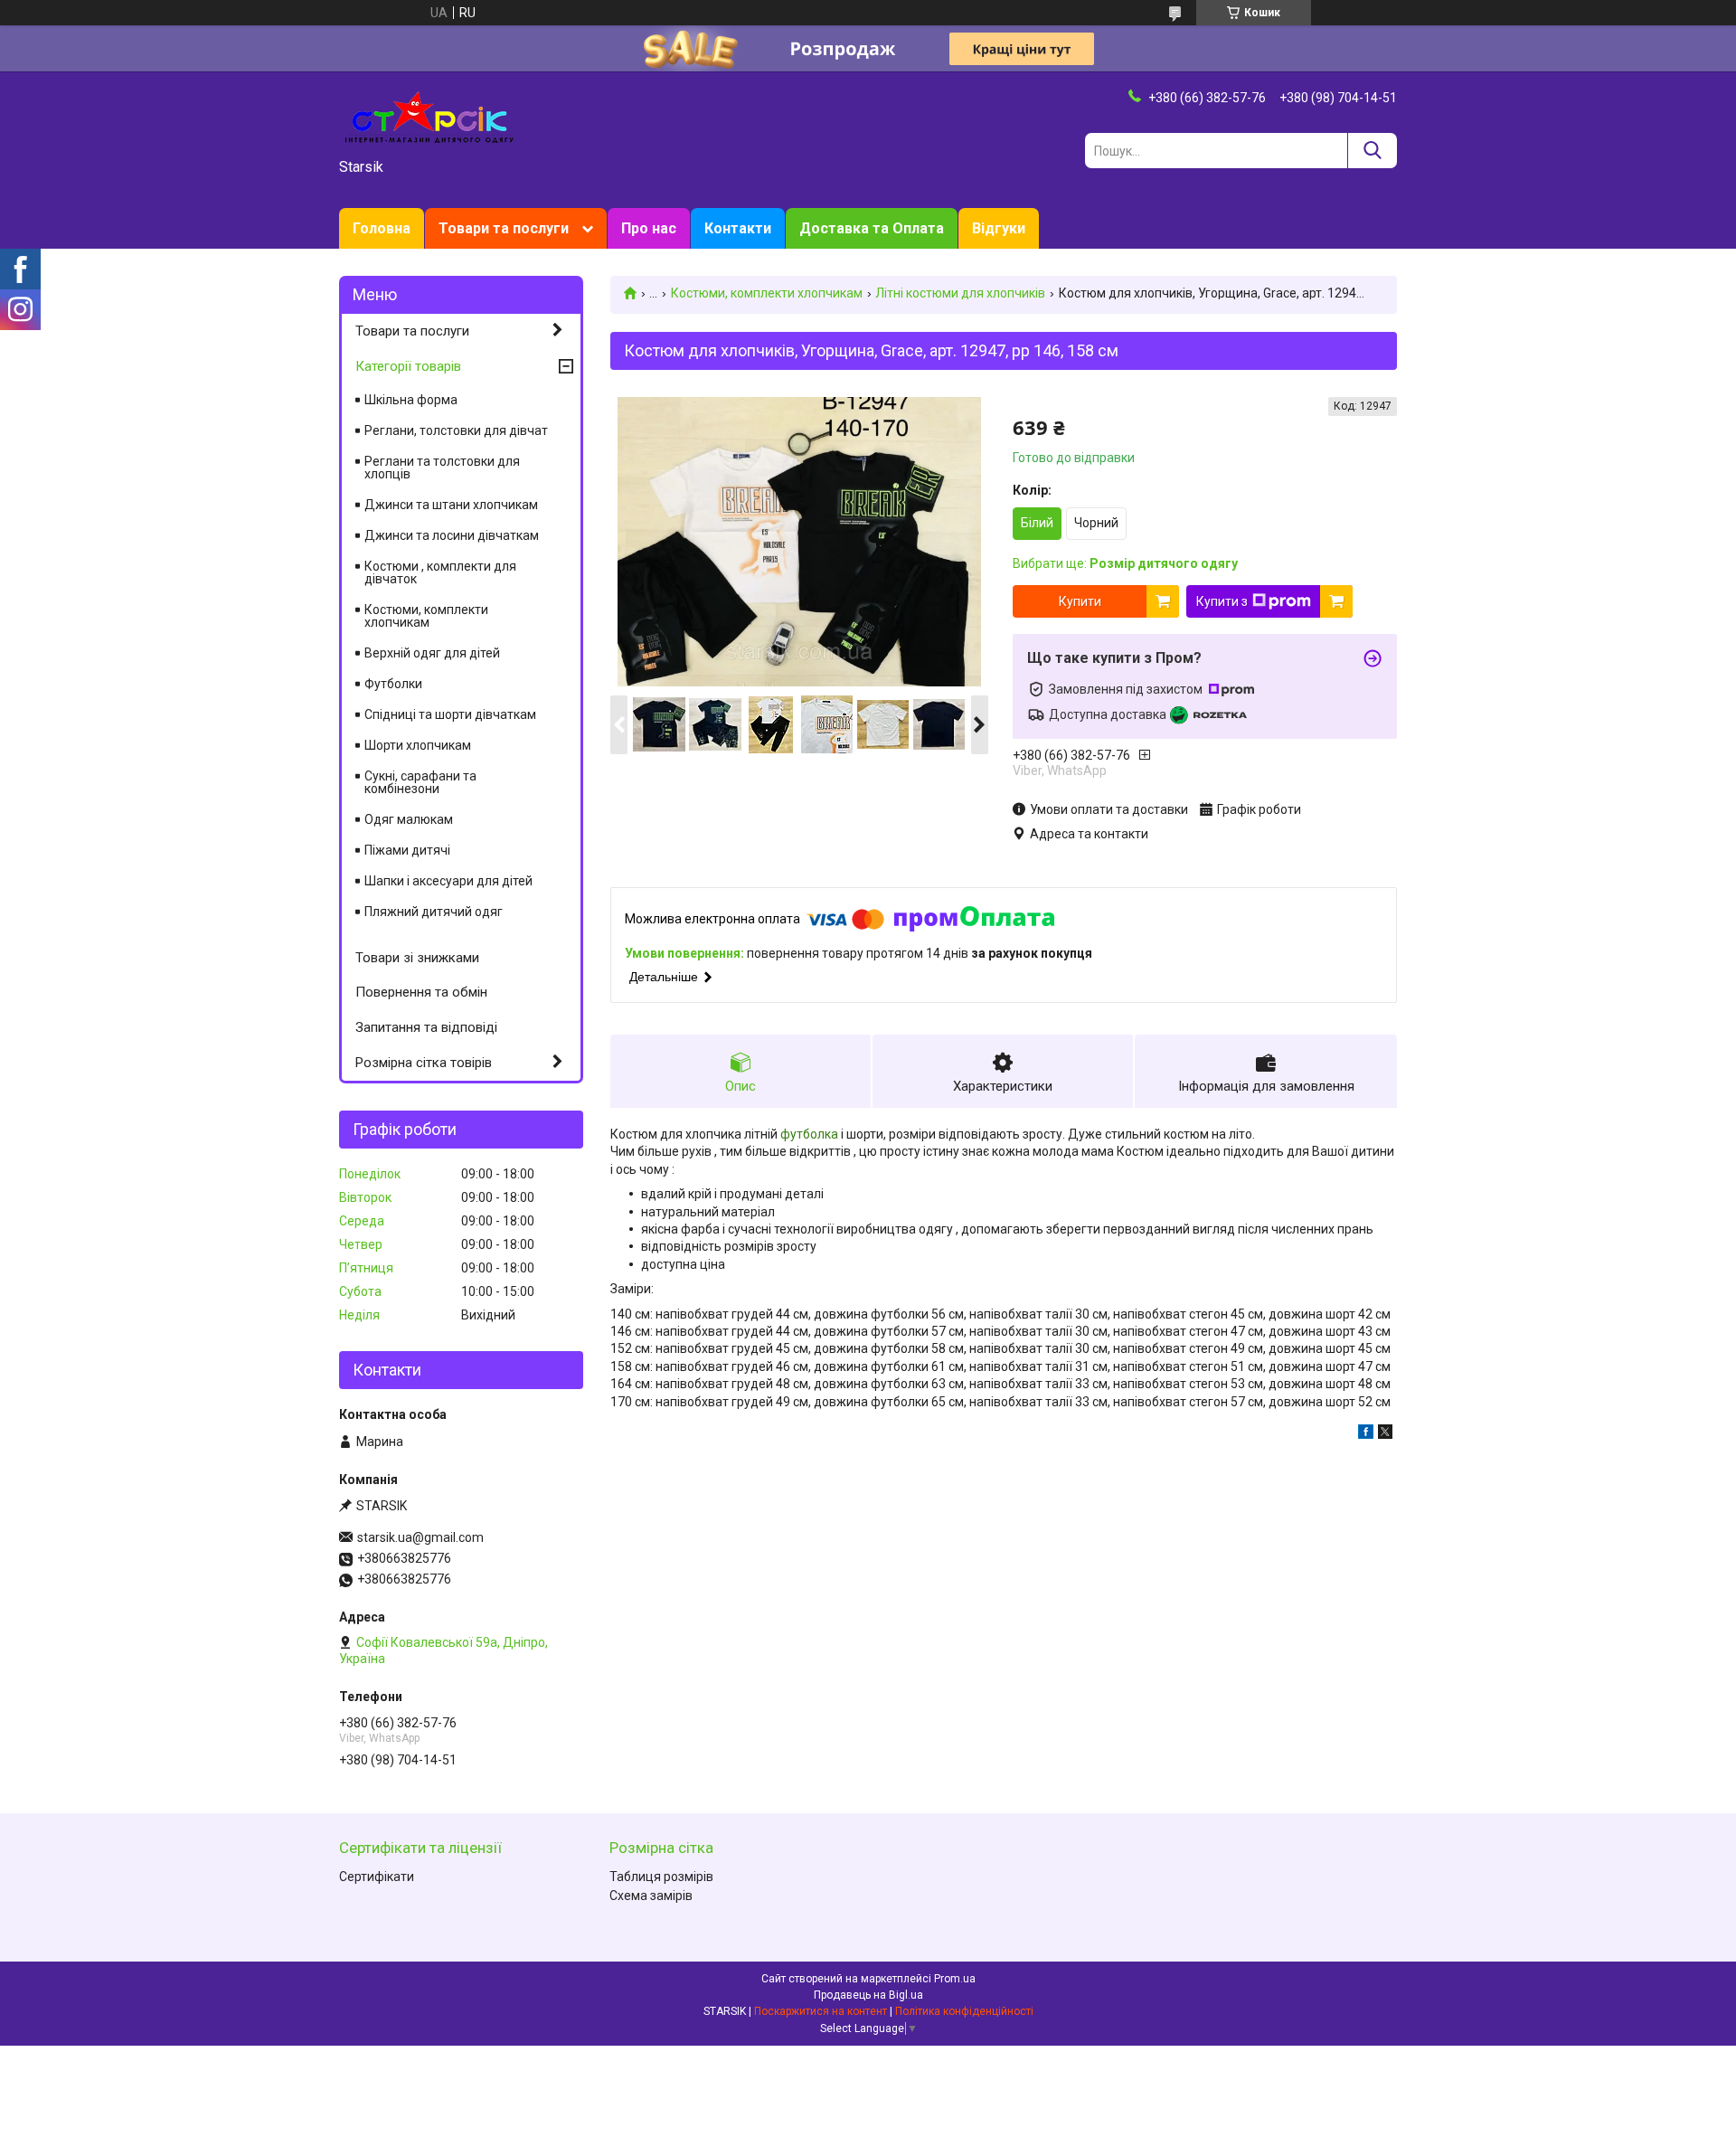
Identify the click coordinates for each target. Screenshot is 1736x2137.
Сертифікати (377, 1877)
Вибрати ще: (1125, 563)
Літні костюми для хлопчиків (960, 293)
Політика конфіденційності (964, 2011)
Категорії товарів (408, 366)
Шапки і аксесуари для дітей (448, 881)
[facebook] (1366, 1434)
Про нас (649, 228)
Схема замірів (651, 1896)
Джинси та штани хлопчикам (451, 505)
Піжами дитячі (407, 850)
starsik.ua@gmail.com (420, 1537)
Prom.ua (955, 1979)
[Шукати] (1372, 151)
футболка (809, 1134)
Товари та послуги (504, 228)
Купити (1080, 601)
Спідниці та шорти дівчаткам (450, 714)
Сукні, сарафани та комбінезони (420, 782)
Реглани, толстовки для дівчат (456, 430)
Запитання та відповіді (426, 1027)
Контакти (738, 228)
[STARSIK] (429, 116)
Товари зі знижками (417, 958)
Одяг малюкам (409, 819)
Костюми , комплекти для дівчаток (440, 572)
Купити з (1222, 601)
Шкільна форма (411, 400)
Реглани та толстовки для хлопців (442, 468)
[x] (1385, 1434)
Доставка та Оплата (872, 228)
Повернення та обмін (421, 992)
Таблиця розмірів (661, 1877)
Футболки (393, 684)
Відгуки (999, 228)
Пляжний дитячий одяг (434, 912)
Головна (382, 228)
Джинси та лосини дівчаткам (452, 535)
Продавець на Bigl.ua (868, 1995)
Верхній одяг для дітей (432, 653)
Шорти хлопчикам (418, 745)
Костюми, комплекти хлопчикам (767, 293)
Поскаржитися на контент (821, 2011)
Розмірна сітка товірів (424, 1063)
